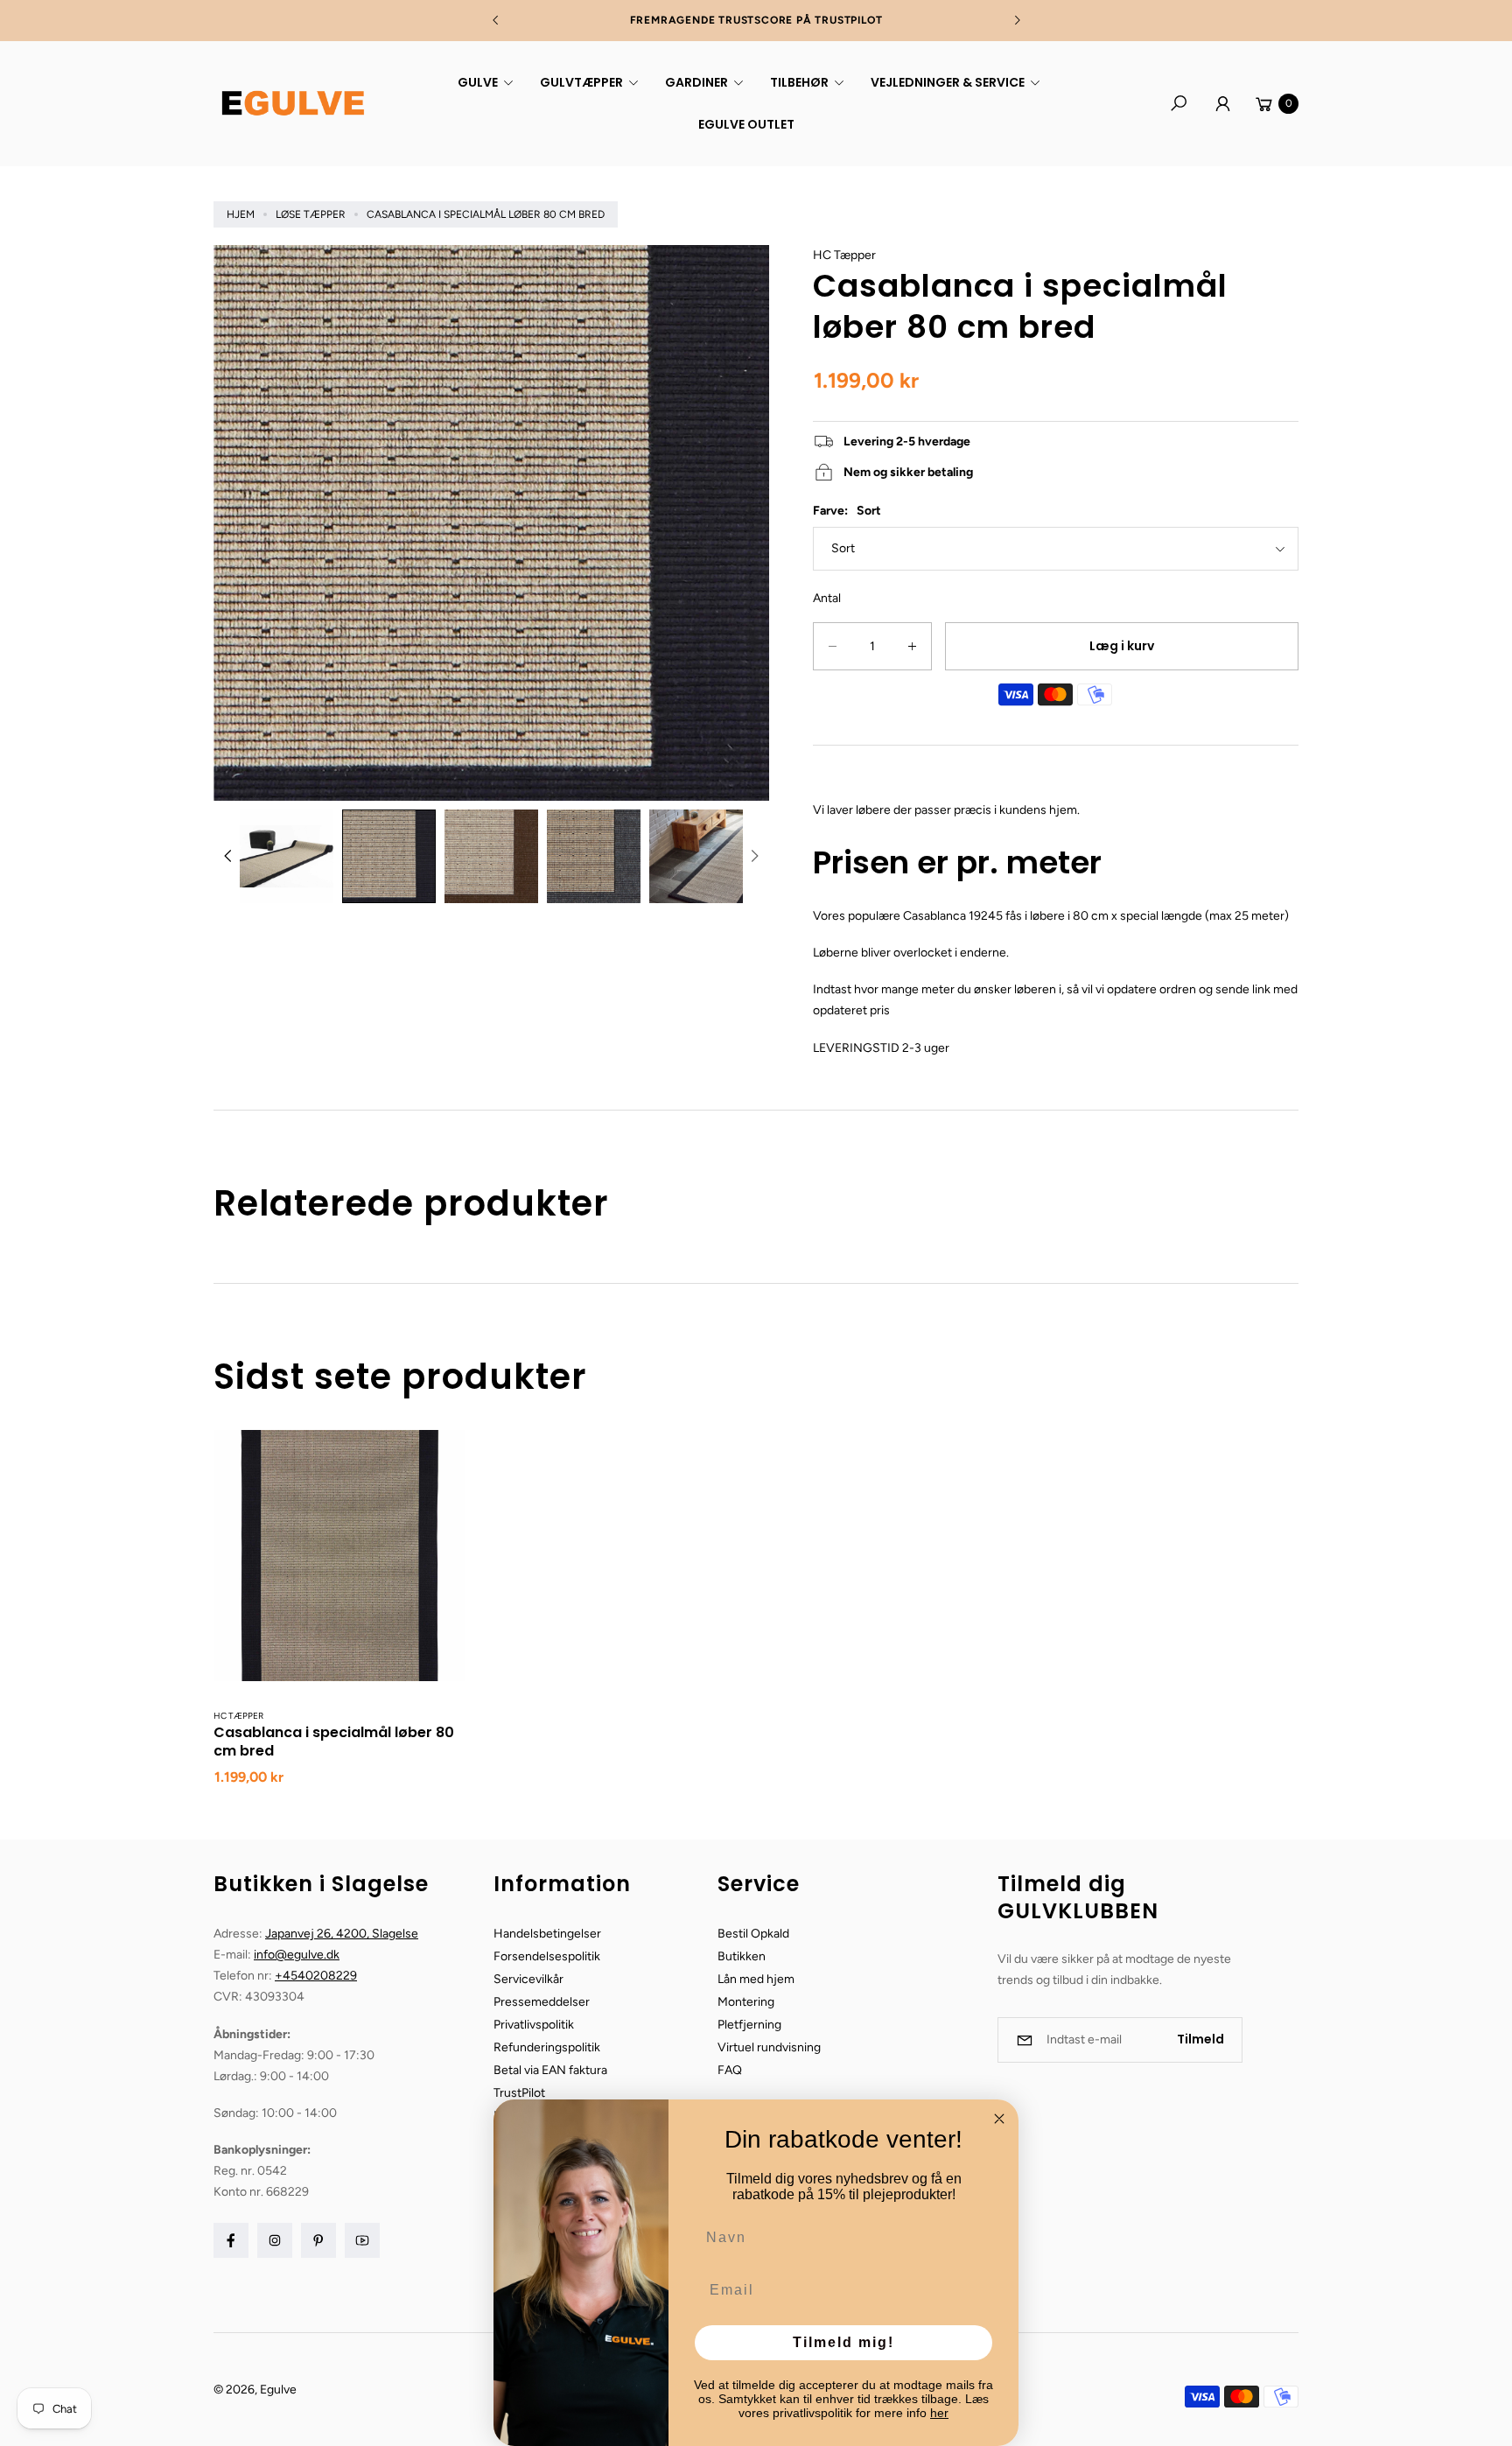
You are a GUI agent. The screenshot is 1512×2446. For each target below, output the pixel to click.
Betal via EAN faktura (550, 2070)
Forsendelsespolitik (547, 1956)
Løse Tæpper (311, 214)
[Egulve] (292, 103)
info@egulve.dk (297, 1955)
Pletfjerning (749, 2025)
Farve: (847, 511)
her (939, 2413)
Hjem (241, 214)
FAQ (730, 2070)
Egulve (278, 2390)
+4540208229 (316, 1976)
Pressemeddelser (542, 2002)
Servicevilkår (528, 1979)
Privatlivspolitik (534, 2025)
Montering (746, 2002)
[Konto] (1222, 103)
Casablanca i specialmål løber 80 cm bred (334, 1742)
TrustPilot (519, 2093)
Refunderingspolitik (547, 2047)
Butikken (742, 1956)
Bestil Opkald (753, 1934)
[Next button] (1017, 20)
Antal (827, 598)
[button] (483, 82)
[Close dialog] (999, 2119)
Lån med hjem (756, 1979)
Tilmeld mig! (843, 2342)
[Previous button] (496, 20)
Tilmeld (1200, 2039)
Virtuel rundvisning (769, 2047)
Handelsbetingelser (547, 1934)
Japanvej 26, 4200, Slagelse (342, 1934)
